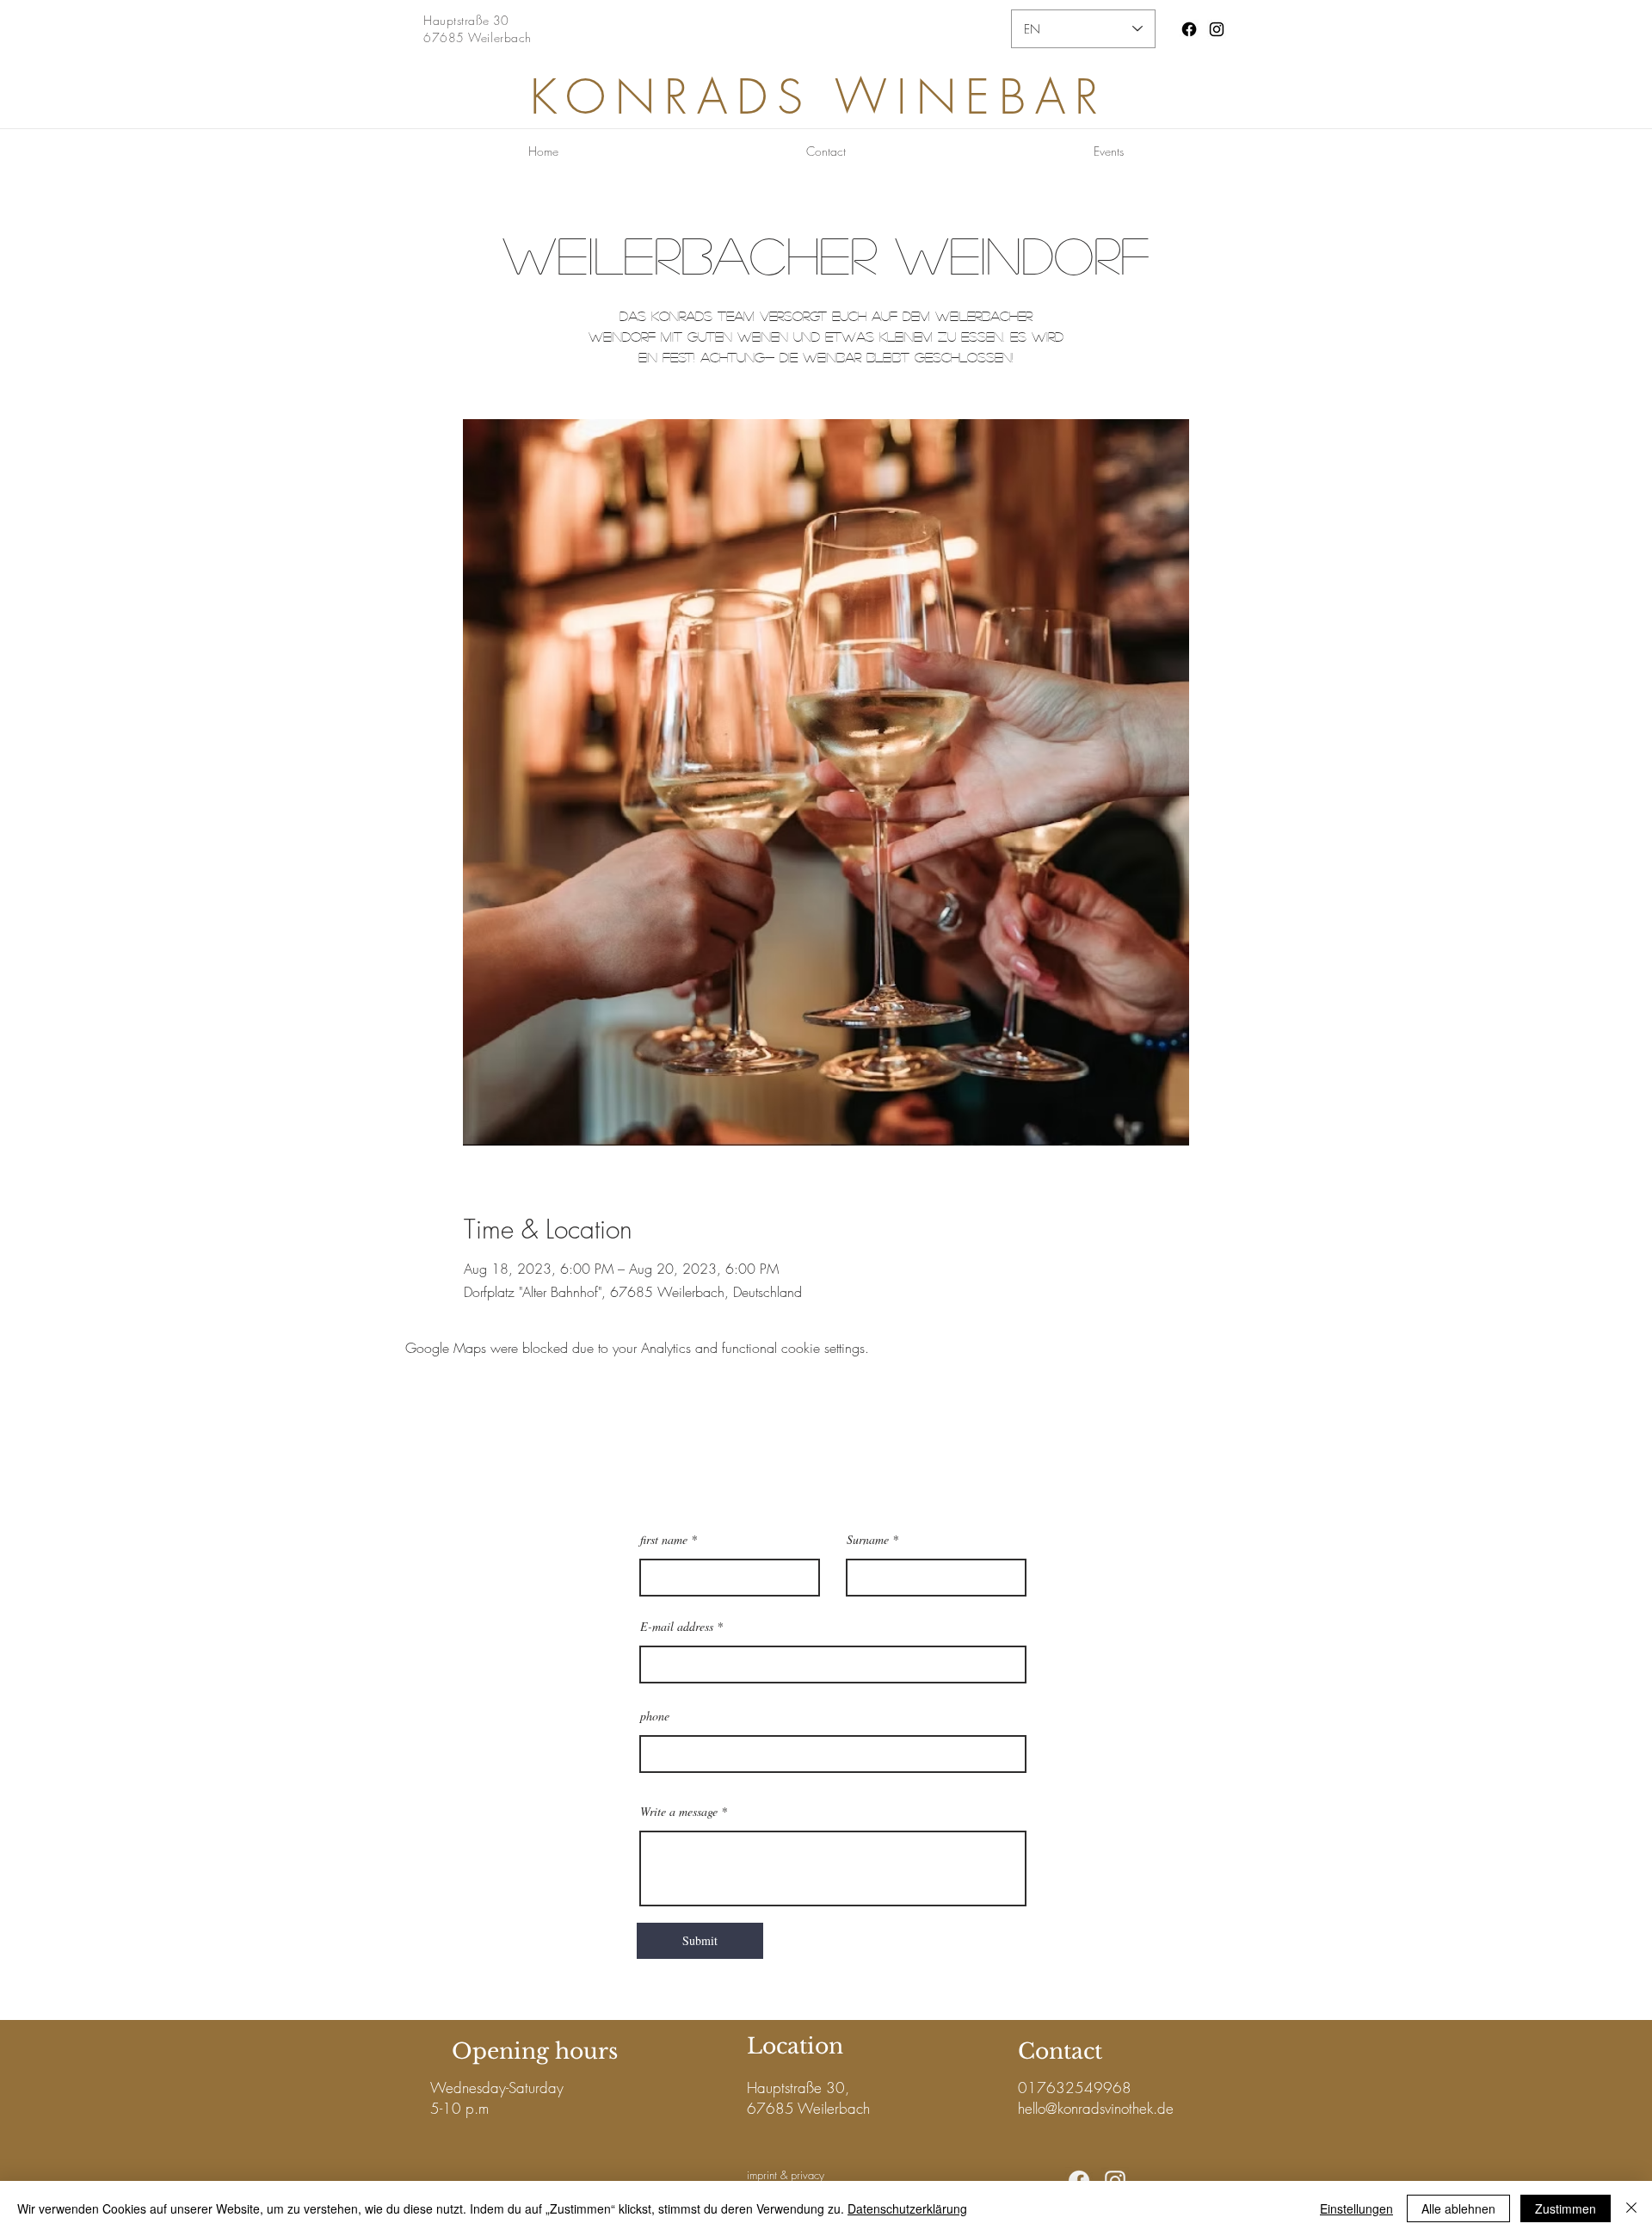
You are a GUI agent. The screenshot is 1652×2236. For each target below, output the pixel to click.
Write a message (679, 1812)
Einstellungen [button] (1356, 2208)
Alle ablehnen (1458, 2208)
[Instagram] (1217, 29)
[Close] (1631, 2208)
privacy (808, 2175)
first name (664, 1540)
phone (655, 1716)
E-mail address (677, 1627)
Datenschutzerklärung (907, 2208)
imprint (762, 2175)
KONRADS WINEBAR (819, 97)
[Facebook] (1189, 29)
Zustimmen (1566, 2208)
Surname (868, 1540)
